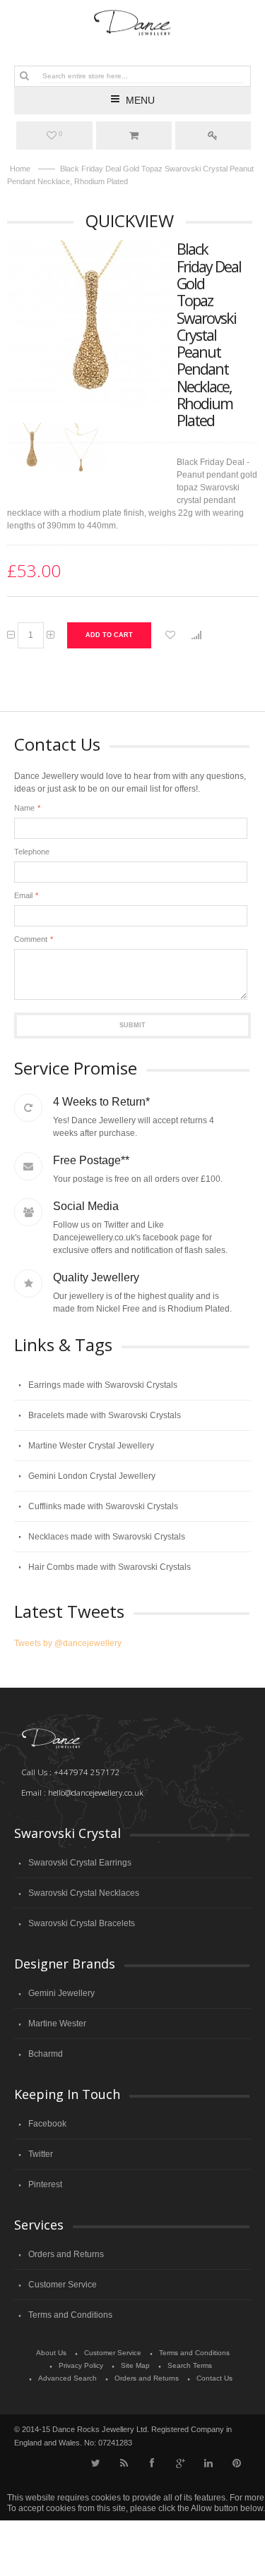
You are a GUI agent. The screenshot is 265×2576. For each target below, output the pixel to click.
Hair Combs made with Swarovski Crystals (110, 1567)
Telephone (32, 852)
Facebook (47, 2124)
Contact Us (214, 2378)
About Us (51, 2353)
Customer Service (63, 2285)
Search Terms (190, 2365)
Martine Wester (57, 2024)
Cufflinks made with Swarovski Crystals (103, 1506)
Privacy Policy (81, 2365)
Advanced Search (67, 2378)
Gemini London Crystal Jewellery (92, 1476)
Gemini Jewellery (61, 1993)
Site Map (135, 2365)
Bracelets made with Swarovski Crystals (105, 1415)
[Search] (24, 75)
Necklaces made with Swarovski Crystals (107, 1537)
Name (24, 808)
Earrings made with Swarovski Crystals (103, 1385)
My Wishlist (60, 134)
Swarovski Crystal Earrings (80, 1863)
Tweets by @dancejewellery (68, 1643)
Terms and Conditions (70, 2315)
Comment (31, 939)
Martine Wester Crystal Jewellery (91, 1446)
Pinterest (45, 2184)
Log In (213, 135)
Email (23, 895)
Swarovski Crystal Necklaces (84, 1893)
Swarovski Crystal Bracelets (82, 1923)
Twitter (41, 2154)
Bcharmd (46, 2054)
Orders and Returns (66, 2254)
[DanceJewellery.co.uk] (132, 23)
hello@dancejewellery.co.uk (96, 1792)
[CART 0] (134, 135)
